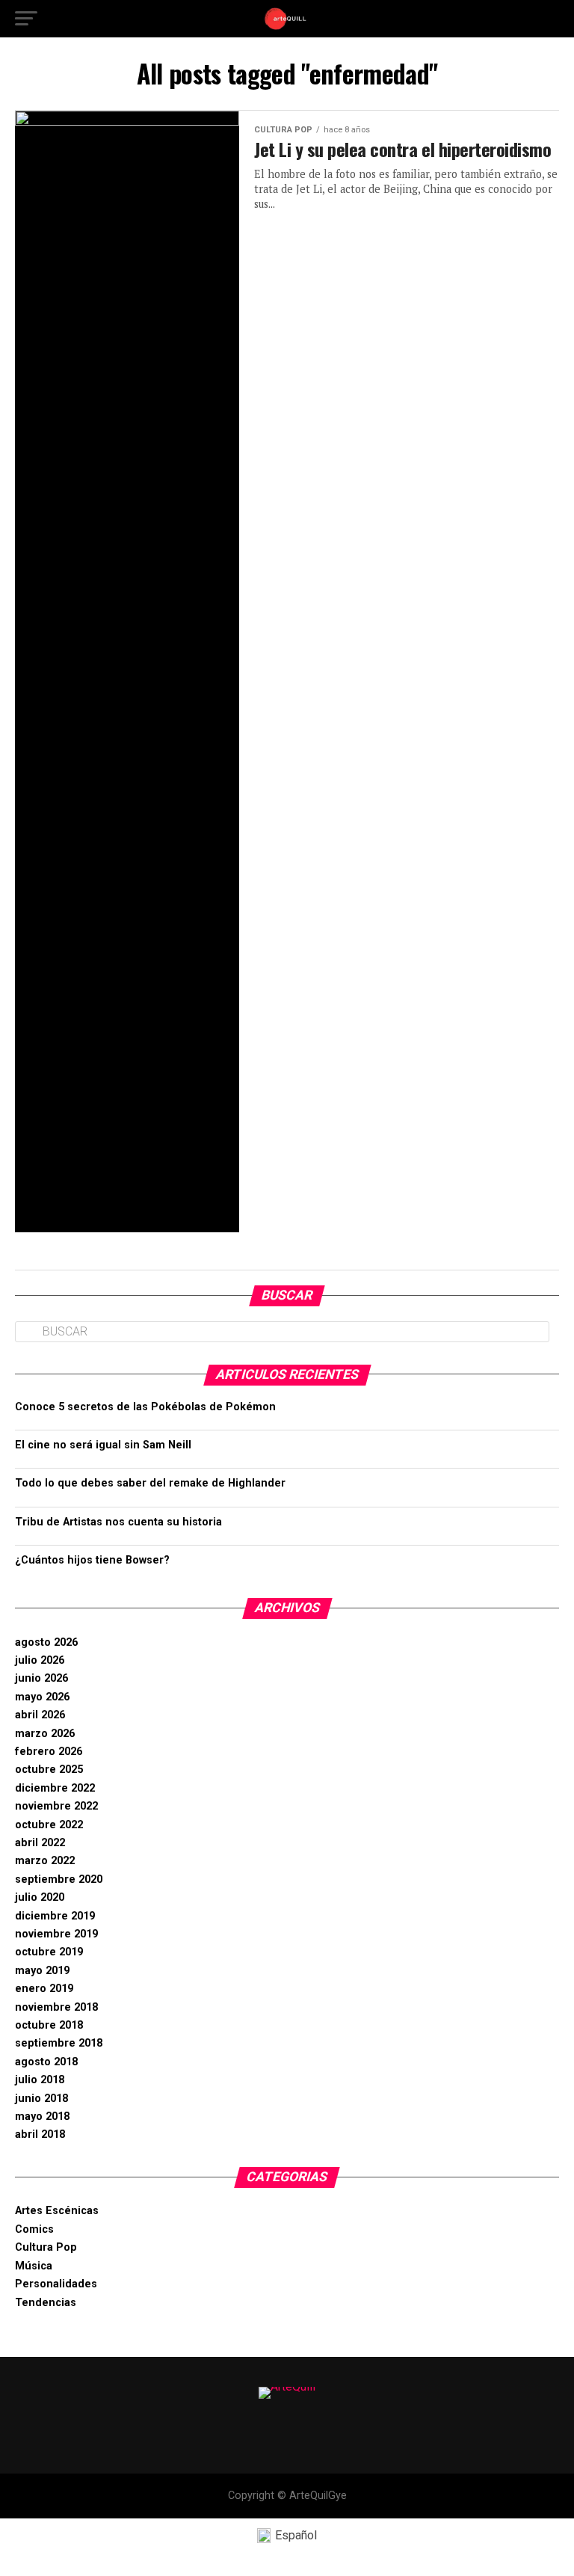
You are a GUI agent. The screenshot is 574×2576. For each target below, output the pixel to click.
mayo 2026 (42, 1697)
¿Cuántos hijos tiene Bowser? (92, 1560)
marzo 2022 (45, 1861)
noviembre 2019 (56, 1934)
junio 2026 (41, 1678)
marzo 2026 (45, 1734)
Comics (34, 2229)
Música (34, 2266)
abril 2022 (40, 1843)
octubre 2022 (49, 1825)
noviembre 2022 (56, 1806)
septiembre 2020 (59, 1879)
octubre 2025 (49, 1770)
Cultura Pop (46, 2247)
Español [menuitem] (296, 2535)
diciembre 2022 (55, 1788)
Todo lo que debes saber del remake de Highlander (150, 1483)
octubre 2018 (49, 2025)
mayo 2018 (42, 2117)
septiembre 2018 (59, 2043)
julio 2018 (40, 2080)
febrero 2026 (49, 1752)
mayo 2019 (42, 1971)
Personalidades (56, 2284)
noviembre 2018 (56, 2007)
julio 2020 (40, 1897)
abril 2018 (40, 2134)
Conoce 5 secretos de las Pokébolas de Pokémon (145, 1407)
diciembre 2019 (55, 1916)
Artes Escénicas (57, 2211)
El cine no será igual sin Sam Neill (103, 1445)
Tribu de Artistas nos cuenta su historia (118, 1522)
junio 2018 (41, 2099)
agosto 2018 (46, 2062)
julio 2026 (40, 1660)
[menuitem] (287, 2536)
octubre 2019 (49, 1952)
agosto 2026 (46, 1642)
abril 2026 (40, 1715)
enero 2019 (44, 1989)
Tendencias (46, 2303)
